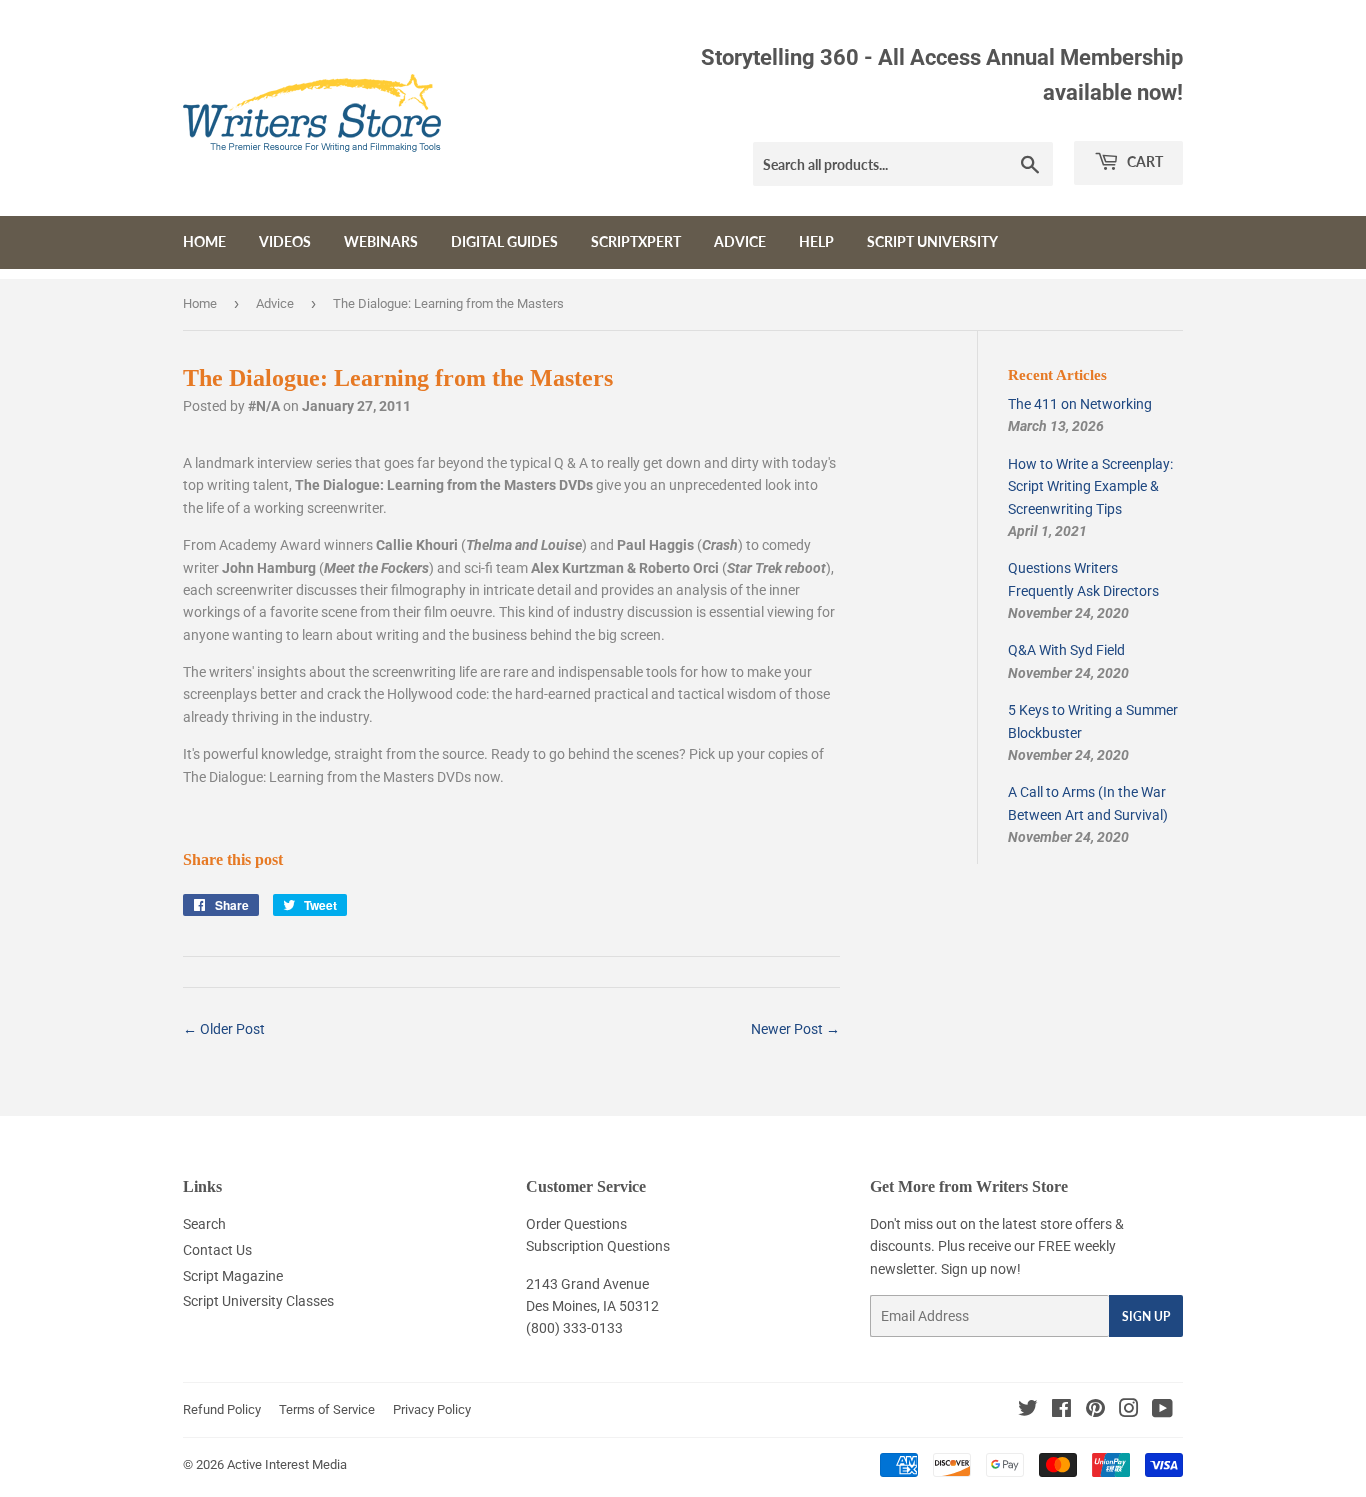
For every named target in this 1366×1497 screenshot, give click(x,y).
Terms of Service (327, 1409)
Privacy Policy (432, 1409)
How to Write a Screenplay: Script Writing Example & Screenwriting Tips (1090, 486)
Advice (740, 241)
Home (204, 241)
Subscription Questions (598, 1246)
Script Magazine (233, 1276)
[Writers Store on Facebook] (1061, 1411)
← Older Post (224, 1029)
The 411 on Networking (1080, 404)
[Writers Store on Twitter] (1028, 1411)
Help (816, 241)
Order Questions (576, 1224)
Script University (932, 241)
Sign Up (1146, 1316)
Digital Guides (504, 241)
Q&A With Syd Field (1066, 650)
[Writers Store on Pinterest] (1095, 1411)
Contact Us (217, 1250)
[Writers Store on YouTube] (1162, 1411)
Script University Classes (258, 1301)
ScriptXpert (636, 241)
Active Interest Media (287, 1464)
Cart (1143, 161)
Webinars (381, 241)
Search (204, 1224)
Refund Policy (222, 1409)
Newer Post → (795, 1029)
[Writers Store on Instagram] (1129, 1411)
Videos (285, 241)
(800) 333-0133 (574, 1328)
